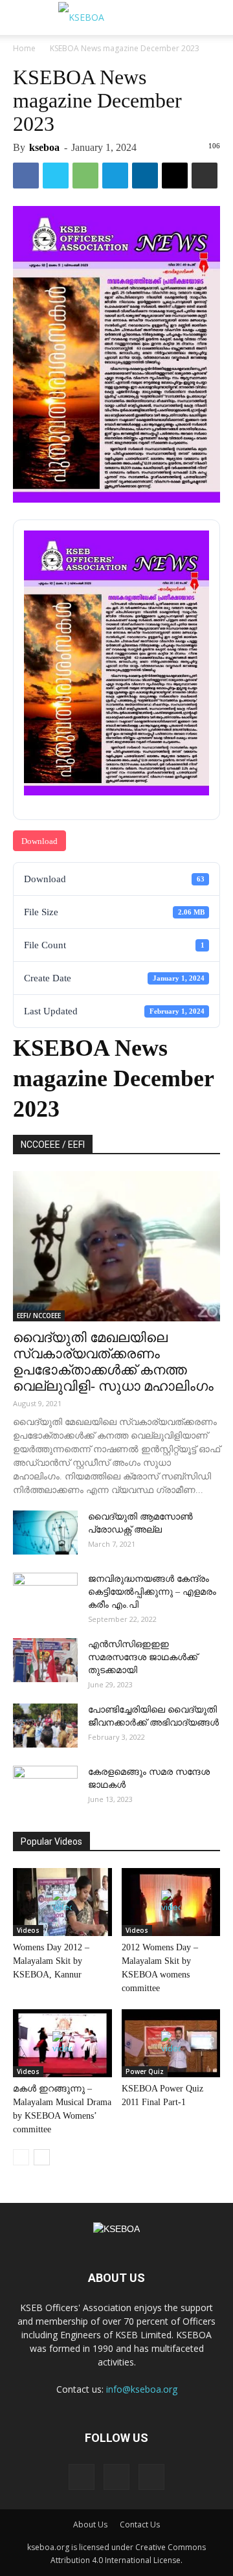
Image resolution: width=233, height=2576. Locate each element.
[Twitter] (116, 2477)
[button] (215, 17)
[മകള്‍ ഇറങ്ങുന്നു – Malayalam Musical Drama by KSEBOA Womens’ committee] (62, 2043)
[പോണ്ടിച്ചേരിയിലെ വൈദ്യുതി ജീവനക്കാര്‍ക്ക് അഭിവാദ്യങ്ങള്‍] (45, 1726)
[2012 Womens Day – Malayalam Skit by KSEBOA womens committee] (171, 1902)
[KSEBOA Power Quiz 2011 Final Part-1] (171, 2043)
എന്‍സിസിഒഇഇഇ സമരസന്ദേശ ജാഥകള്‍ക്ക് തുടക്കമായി (143, 1657)
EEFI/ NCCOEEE (39, 1316)
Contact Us (140, 2525)
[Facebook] (82, 2477)
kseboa (44, 147)
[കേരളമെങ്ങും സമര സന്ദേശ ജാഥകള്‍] (45, 1788)
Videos (28, 1930)
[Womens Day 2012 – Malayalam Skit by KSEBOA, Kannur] (62, 1902)
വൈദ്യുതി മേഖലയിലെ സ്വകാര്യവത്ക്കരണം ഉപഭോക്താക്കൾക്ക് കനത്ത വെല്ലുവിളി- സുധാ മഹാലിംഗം (113, 1362)
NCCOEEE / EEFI (53, 1145)
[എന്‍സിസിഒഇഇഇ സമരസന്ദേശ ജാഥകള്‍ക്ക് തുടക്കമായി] (45, 1660)
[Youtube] (151, 2477)
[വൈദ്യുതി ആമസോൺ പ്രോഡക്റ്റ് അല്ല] (45, 1533)
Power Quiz (145, 2071)
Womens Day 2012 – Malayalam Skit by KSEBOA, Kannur (51, 1961)
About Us (90, 2525)
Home (24, 48)
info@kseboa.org (142, 2389)
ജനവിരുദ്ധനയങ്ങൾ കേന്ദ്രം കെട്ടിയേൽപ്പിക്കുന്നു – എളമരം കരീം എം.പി (152, 1592)
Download (39, 841)
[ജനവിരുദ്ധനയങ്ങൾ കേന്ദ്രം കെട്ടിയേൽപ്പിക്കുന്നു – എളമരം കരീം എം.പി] (45, 1595)
